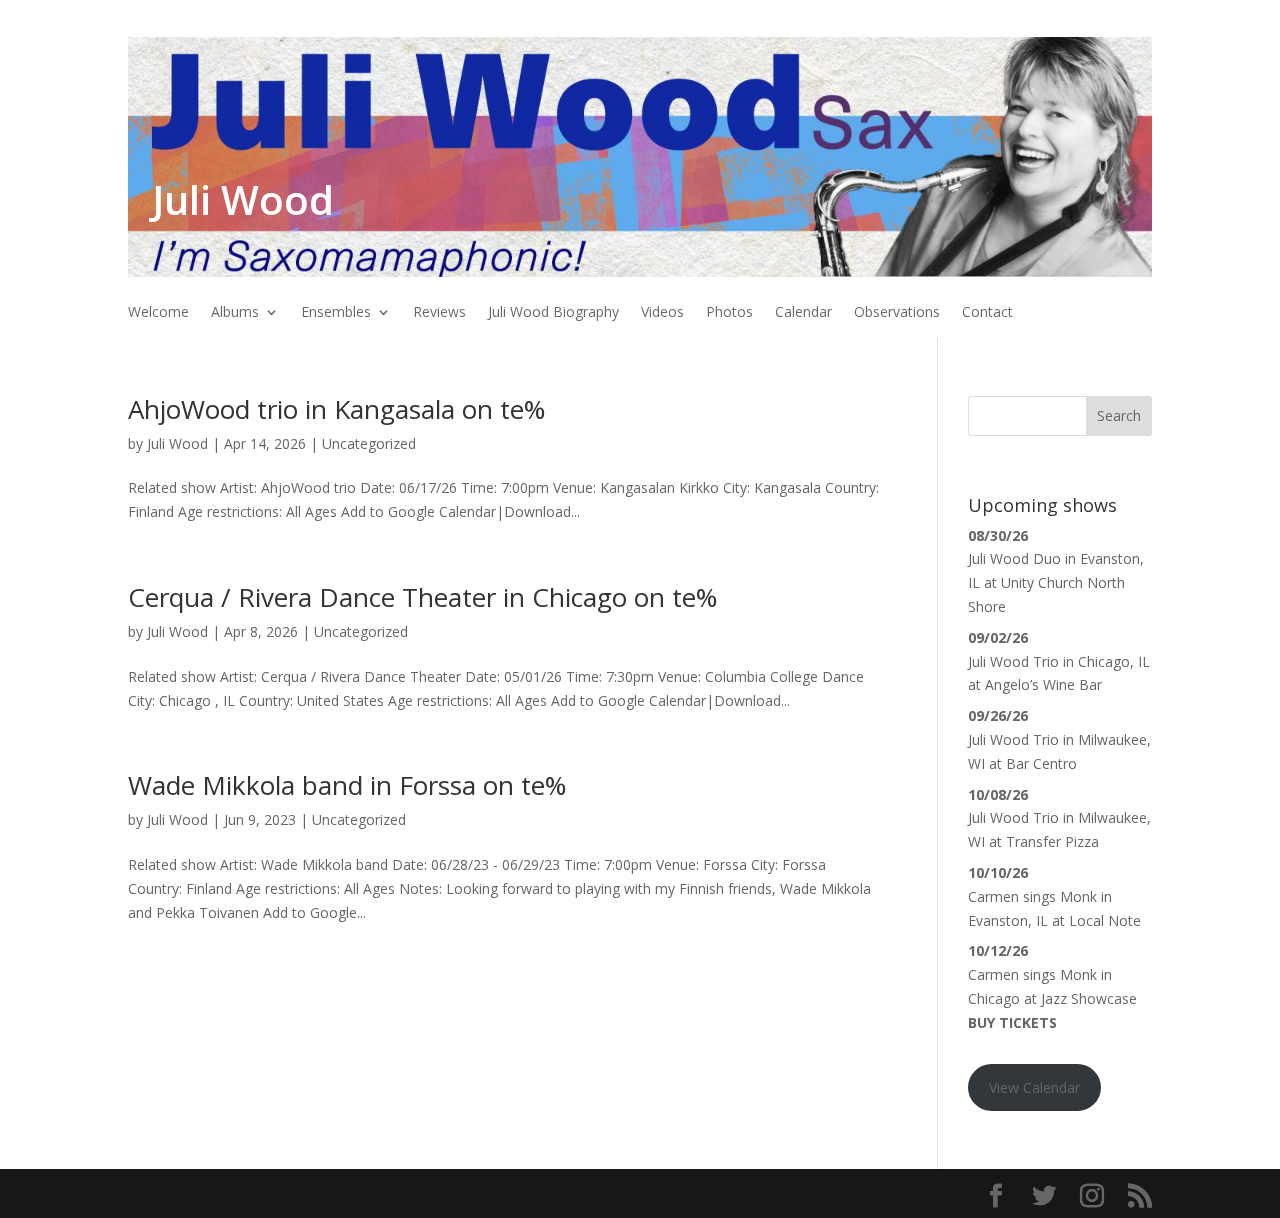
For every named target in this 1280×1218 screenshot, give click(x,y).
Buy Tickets (1012, 1022)
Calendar (803, 313)
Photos (729, 313)
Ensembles (336, 313)
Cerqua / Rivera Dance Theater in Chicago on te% (422, 597)
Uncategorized (369, 443)
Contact (987, 313)
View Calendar (1034, 1087)
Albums (235, 313)
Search (1119, 415)
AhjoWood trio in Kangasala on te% (336, 409)
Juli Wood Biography (553, 313)
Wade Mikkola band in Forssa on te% (347, 785)
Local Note (1105, 920)
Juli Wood (177, 443)
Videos (662, 313)
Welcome (158, 313)
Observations (897, 313)
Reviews (439, 313)
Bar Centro (1041, 763)
